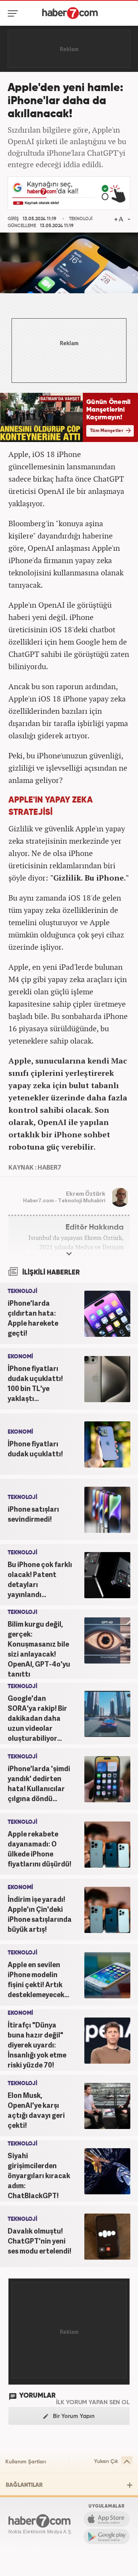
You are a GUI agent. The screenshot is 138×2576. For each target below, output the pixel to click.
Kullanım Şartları (26, 2462)
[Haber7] (70, 13)
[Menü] (14, 13)
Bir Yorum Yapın (73, 2416)
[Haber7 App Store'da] (107, 2519)
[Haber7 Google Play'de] (107, 2536)
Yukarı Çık (106, 2461)
